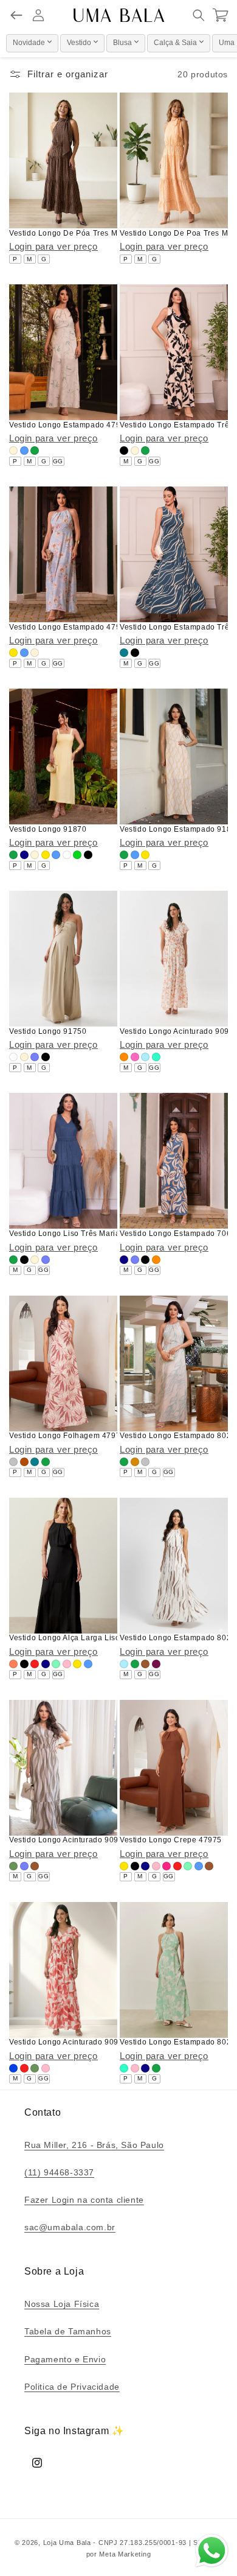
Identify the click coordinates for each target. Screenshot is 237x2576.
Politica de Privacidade (72, 2387)
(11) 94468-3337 (59, 2172)
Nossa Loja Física (62, 2304)
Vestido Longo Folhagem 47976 (67, 1436)
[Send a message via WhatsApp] (212, 2551)
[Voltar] (16, 15)
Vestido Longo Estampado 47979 (69, 425)
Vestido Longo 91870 (48, 829)
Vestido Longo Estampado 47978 (69, 627)
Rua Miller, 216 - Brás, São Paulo (94, 2145)
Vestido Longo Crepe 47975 (171, 1840)
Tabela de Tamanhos (68, 2331)
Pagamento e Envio (65, 2359)
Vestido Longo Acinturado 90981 (68, 1840)
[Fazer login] (38, 15)
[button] (199, 15)
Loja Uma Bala (67, 2543)
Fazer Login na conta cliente (84, 2200)
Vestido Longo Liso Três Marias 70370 (79, 1234)
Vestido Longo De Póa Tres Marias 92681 (85, 233)
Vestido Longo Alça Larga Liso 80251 (77, 1638)
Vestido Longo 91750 (48, 1031)
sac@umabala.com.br (70, 2227)
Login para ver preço (53, 246)
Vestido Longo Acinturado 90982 (68, 2042)
